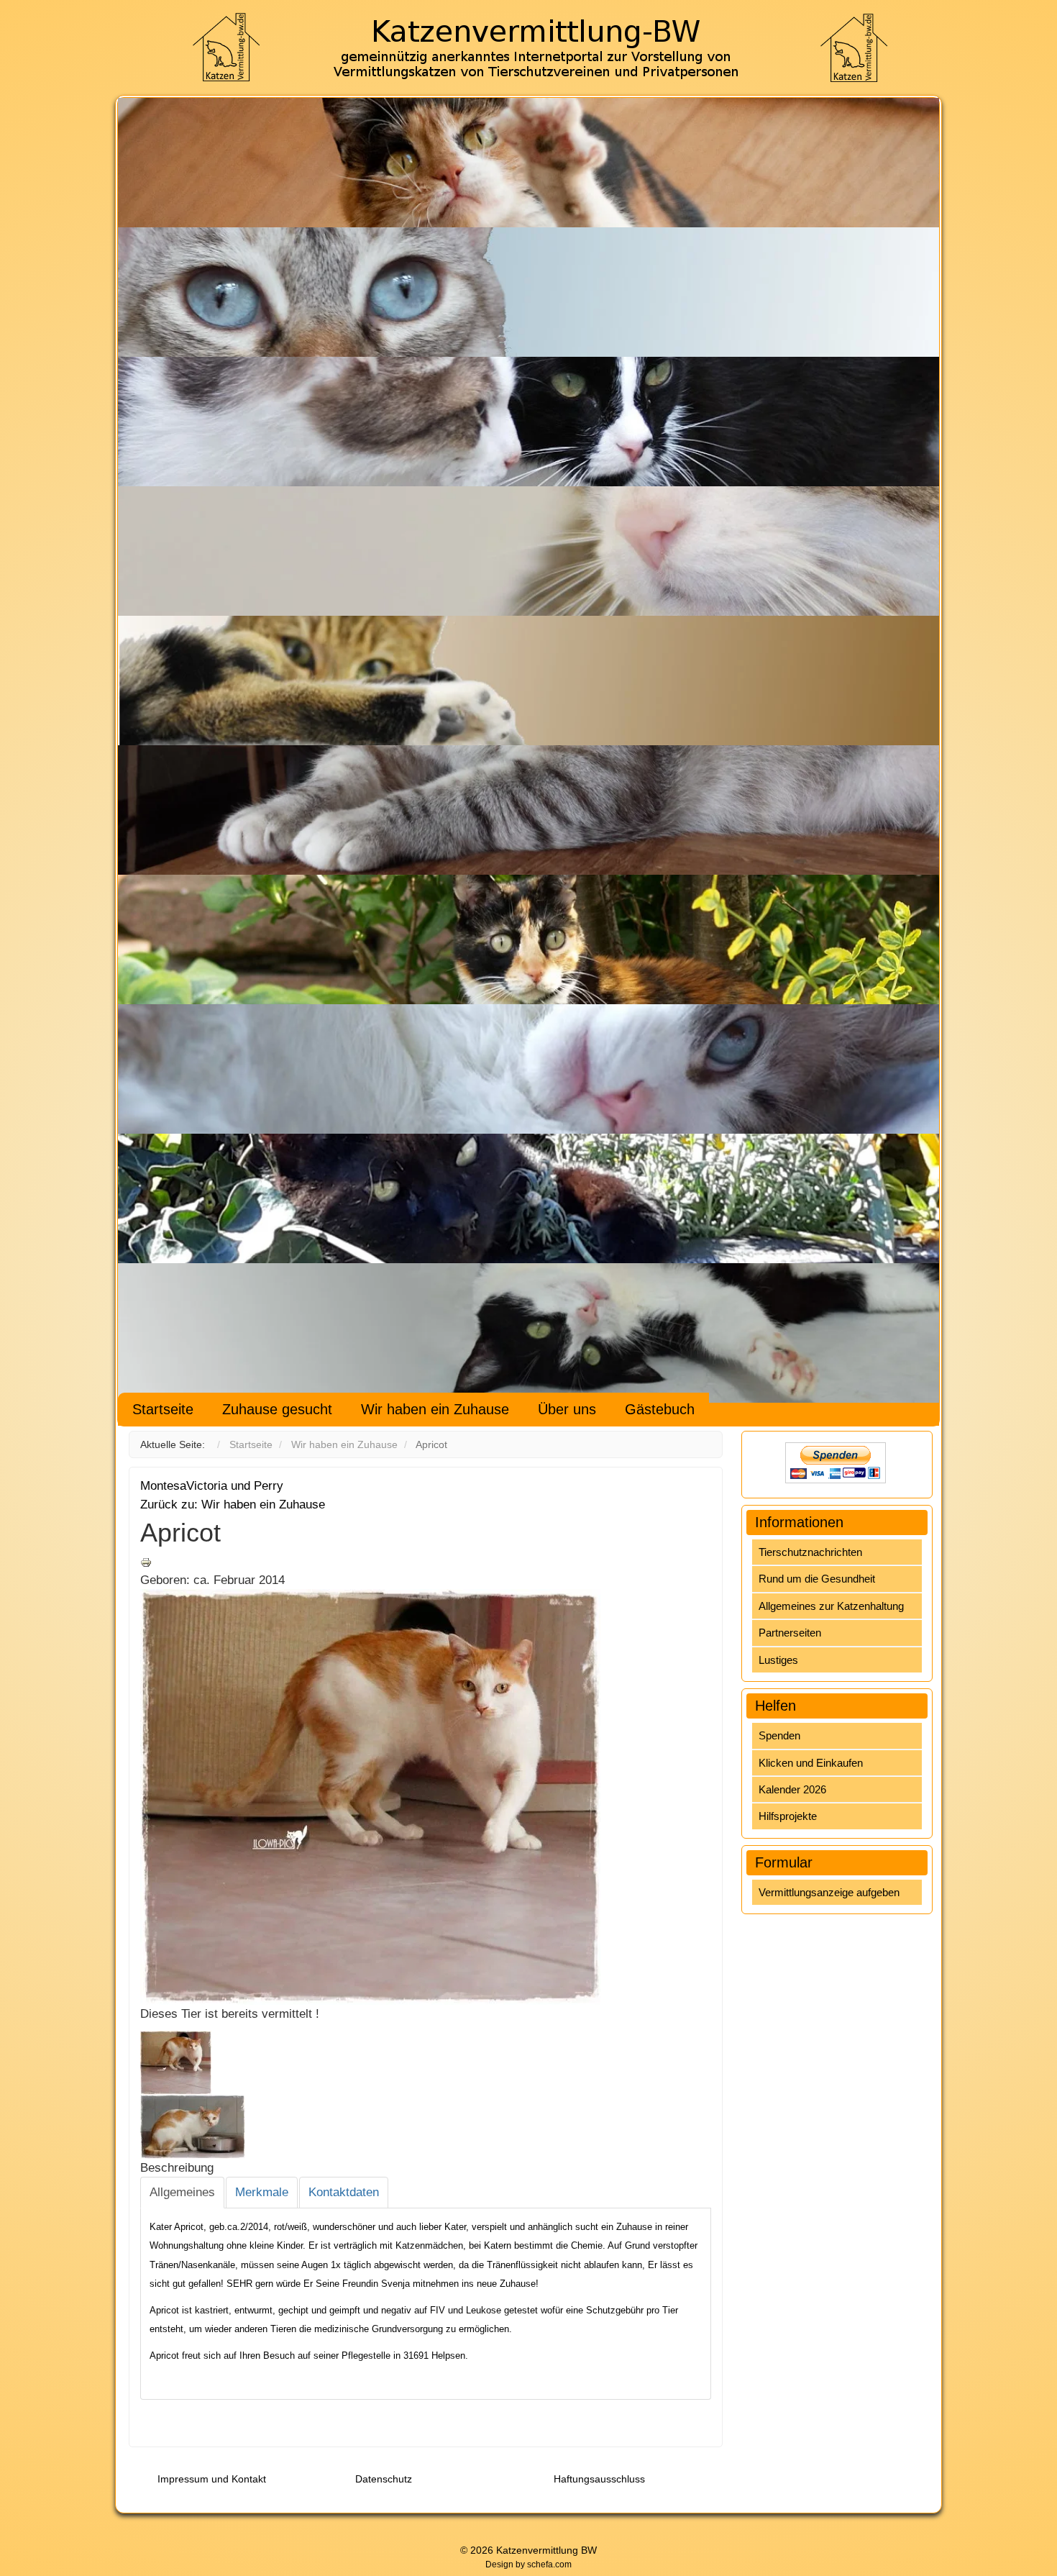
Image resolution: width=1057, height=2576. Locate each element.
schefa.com (549, 2564)
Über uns (567, 1409)
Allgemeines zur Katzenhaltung (831, 1606)
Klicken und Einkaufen (811, 1763)
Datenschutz (384, 2479)
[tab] (182, 2193)
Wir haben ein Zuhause (435, 1409)
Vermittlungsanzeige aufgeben (829, 1892)
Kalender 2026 (792, 1789)
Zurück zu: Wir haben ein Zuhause (233, 1505)
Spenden (779, 1735)
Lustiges (778, 1660)
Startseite (163, 1409)
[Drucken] (146, 1561)
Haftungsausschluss (599, 2479)
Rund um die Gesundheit (817, 1579)
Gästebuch (660, 1409)
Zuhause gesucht (277, 1409)
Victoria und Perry (235, 1486)
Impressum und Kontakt (212, 2479)
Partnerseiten (790, 1633)
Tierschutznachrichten (810, 1552)
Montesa (163, 1486)
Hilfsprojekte (788, 1816)
